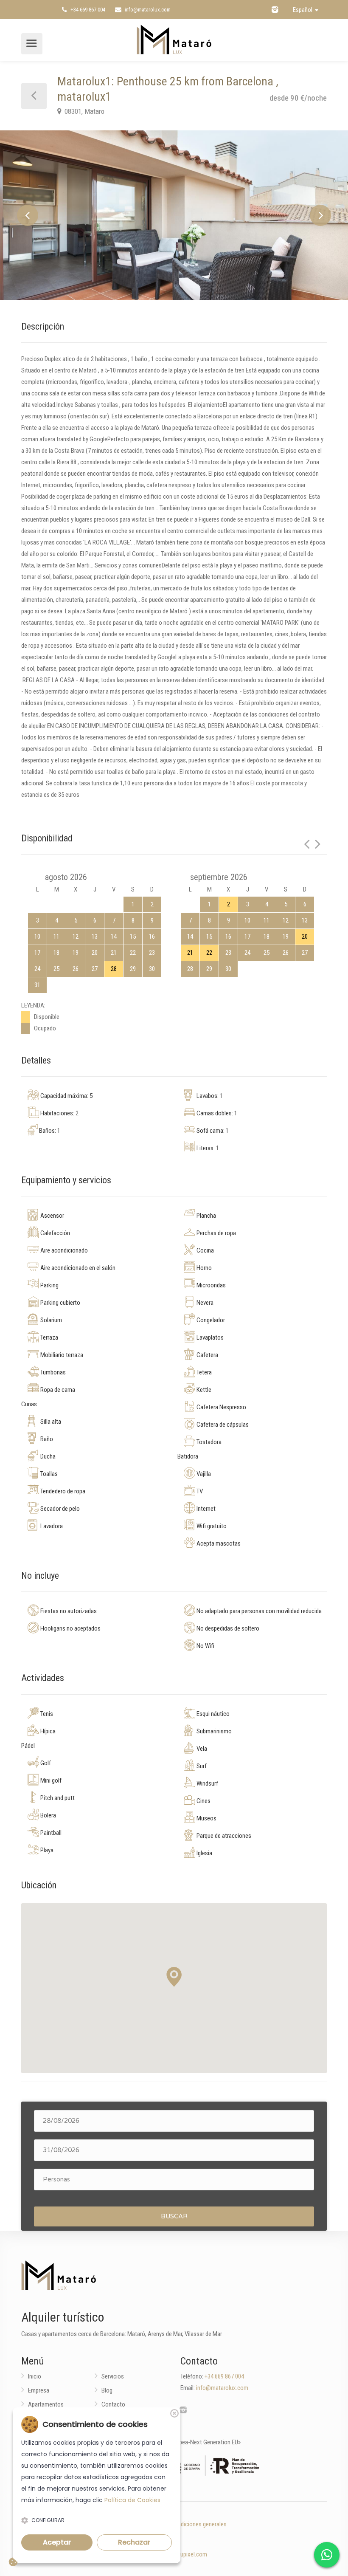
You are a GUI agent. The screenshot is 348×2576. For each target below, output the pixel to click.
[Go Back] (34, 96)
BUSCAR (174, 2216)
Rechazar (134, 2542)
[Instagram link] (275, 10)
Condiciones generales (199, 2524)
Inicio (35, 2376)
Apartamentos (46, 2404)
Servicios (113, 2376)
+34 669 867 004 (87, 10)
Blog (107, 2390)
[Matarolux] (174, 39)
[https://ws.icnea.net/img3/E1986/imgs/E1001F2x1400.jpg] (174, 215)
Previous (28, 215)
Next (320, 215)
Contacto (113, 2404)
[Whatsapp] (327, 2555)
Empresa (39, 2390)
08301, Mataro (84, 111)
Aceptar (57, 2542)
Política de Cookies (132, 2500)
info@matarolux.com (147, 10)
